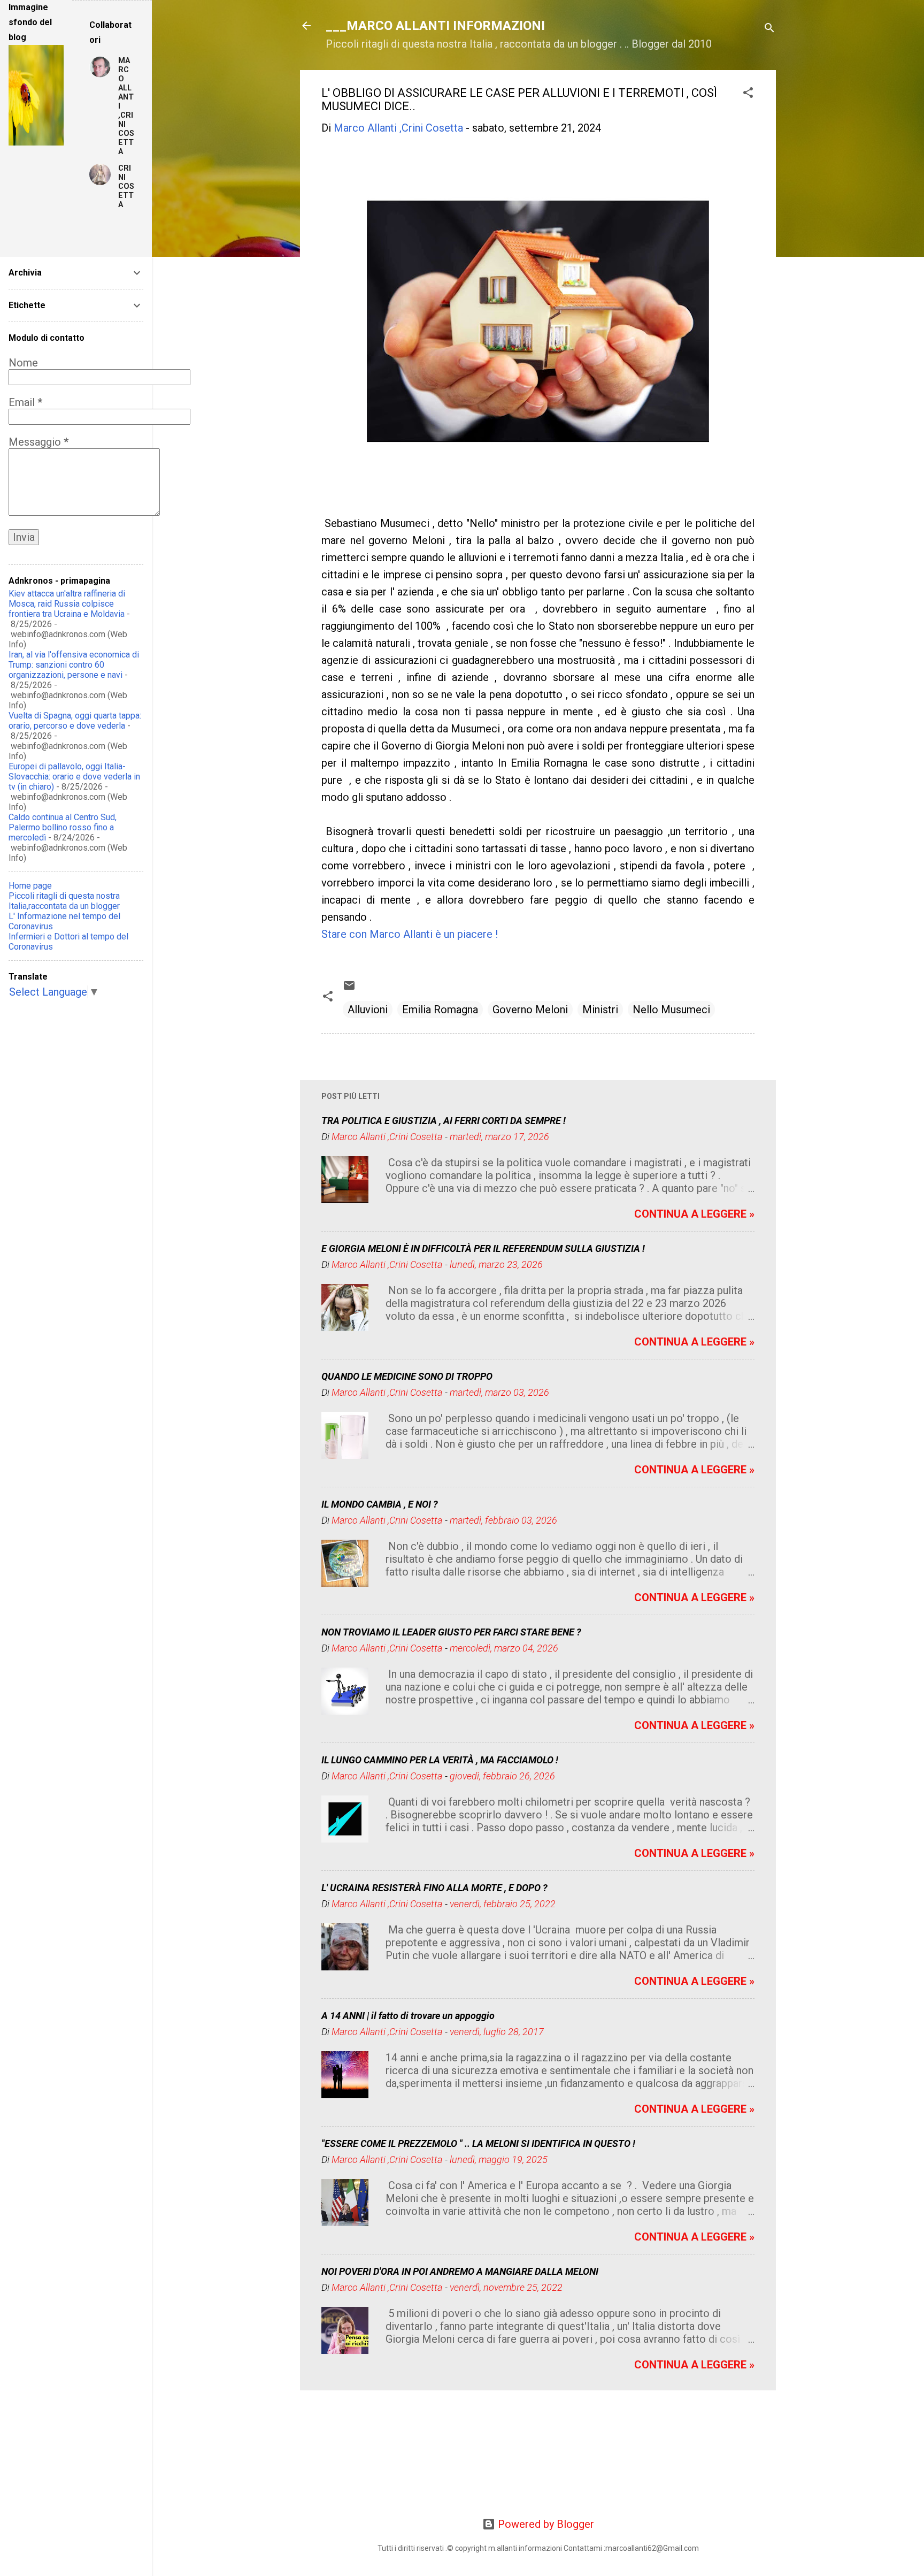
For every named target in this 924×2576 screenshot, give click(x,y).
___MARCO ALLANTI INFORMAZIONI (435, 26)
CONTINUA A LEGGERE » (694, 1214)
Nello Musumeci (671, 1010)
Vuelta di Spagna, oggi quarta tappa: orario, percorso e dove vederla (75, 721)
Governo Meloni (530, 1010)
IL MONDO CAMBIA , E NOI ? (380, 1504)
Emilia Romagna (440, 1010)
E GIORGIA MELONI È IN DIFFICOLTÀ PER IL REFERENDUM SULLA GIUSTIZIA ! (483, 1248)
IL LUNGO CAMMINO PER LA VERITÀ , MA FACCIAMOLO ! (440, 1760)
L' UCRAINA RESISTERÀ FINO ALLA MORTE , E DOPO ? (434, 1888)
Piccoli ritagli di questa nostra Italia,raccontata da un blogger (64, 901)
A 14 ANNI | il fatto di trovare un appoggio (408, 2016)
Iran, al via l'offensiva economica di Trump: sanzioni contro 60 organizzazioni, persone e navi (74, 665)
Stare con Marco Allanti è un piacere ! (410, 934)
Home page (30, 886)
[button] (748, 94)
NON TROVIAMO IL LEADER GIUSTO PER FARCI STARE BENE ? (451, 1632)
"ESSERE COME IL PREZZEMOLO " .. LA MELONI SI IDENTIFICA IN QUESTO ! (478, 2143)
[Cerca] (769, 29)
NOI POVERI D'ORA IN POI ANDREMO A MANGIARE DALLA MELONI (460, 2271)
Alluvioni (368, 1010)
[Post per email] (349, 988)
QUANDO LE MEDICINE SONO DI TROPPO (407, 1376)
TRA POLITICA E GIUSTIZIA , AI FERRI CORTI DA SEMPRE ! (444, 1121)
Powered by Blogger (545, 2524)
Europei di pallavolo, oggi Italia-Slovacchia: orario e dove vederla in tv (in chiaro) (74, 777)
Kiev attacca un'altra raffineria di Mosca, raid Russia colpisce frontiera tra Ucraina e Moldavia (67, 604)
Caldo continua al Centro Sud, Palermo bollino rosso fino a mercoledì (63, 827)
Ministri (600, 1010)
